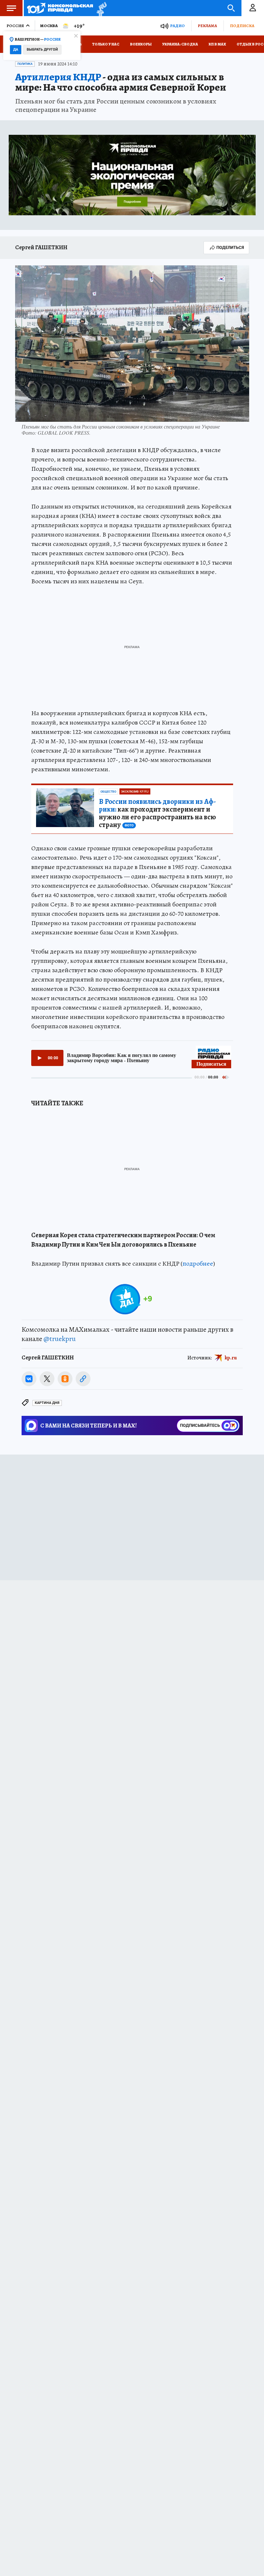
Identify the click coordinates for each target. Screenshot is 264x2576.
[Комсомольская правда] (60, 8)
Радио (177, 26)
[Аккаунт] (253, 8)
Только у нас (106, 44)
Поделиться (230, 247)
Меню (11, 8)
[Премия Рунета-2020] (100, 8)
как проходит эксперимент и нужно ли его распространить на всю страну (157, 813)
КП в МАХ (217, 44)
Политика (25, 64)
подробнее (198, 1263)
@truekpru (60, 1339)
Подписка (242, 26)
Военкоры (141, 44)
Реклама (207, 26)
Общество (108, 792)
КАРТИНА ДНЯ (47, 1403)
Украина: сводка (180, 44)
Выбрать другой (42, 49)
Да (16, 49)
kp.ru (231, 1358)
